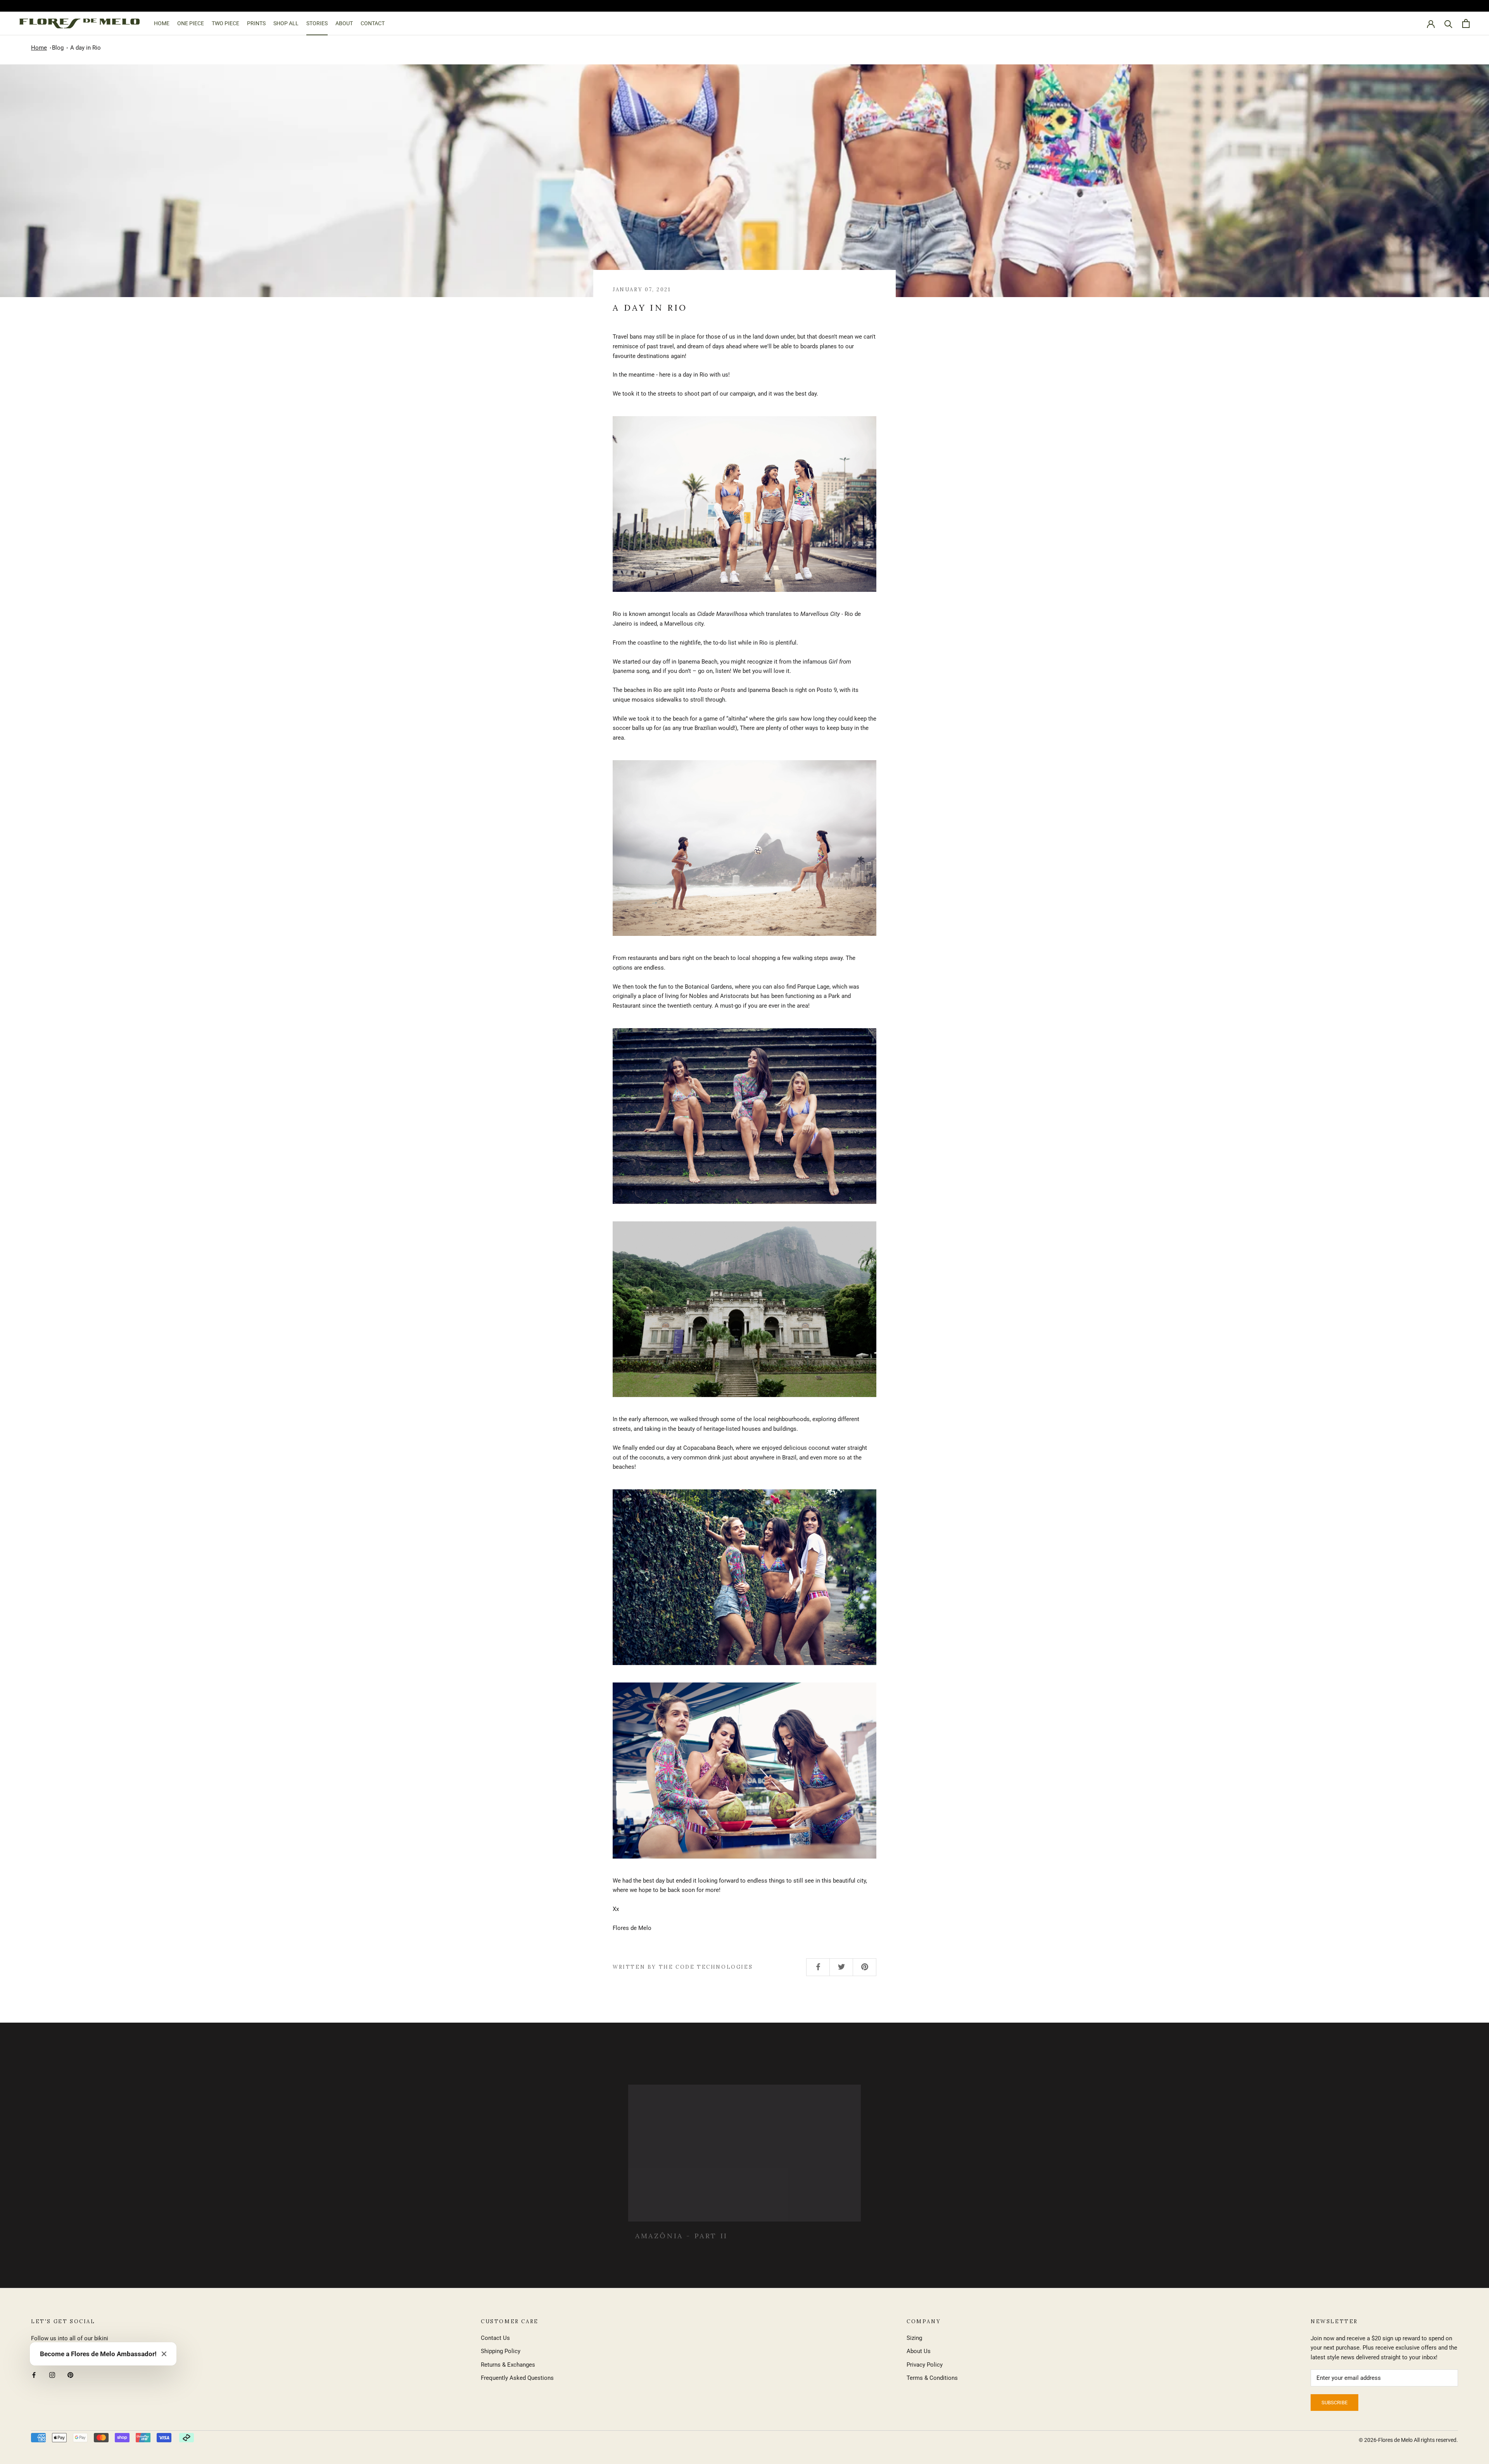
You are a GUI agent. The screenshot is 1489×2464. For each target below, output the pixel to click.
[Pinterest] (70, 2375)
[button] (164, 2354)
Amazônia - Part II (681, 2228)
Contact (373, 23)
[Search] (1448, 23)
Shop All (286, 23)
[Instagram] (52, 2375)
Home (162, 23)
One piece (191, 23)
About (344, 23)
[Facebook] (34, 2375)
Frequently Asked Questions (517, 2378)
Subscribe (1334, 2403)
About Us (919, 2351)
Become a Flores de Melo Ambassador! (98, 2354)
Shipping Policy (501, 2351)
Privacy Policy (925, 2365)
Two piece (225, 23)
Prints (256, 23)
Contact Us (495, 2338)
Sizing (914, 2338)
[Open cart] (1466, 23)
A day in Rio (86, 48)
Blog (58, 48)
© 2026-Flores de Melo (1386, 2440)
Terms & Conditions (932, 2378)
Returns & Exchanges (508, 2365)
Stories (317, 23)
